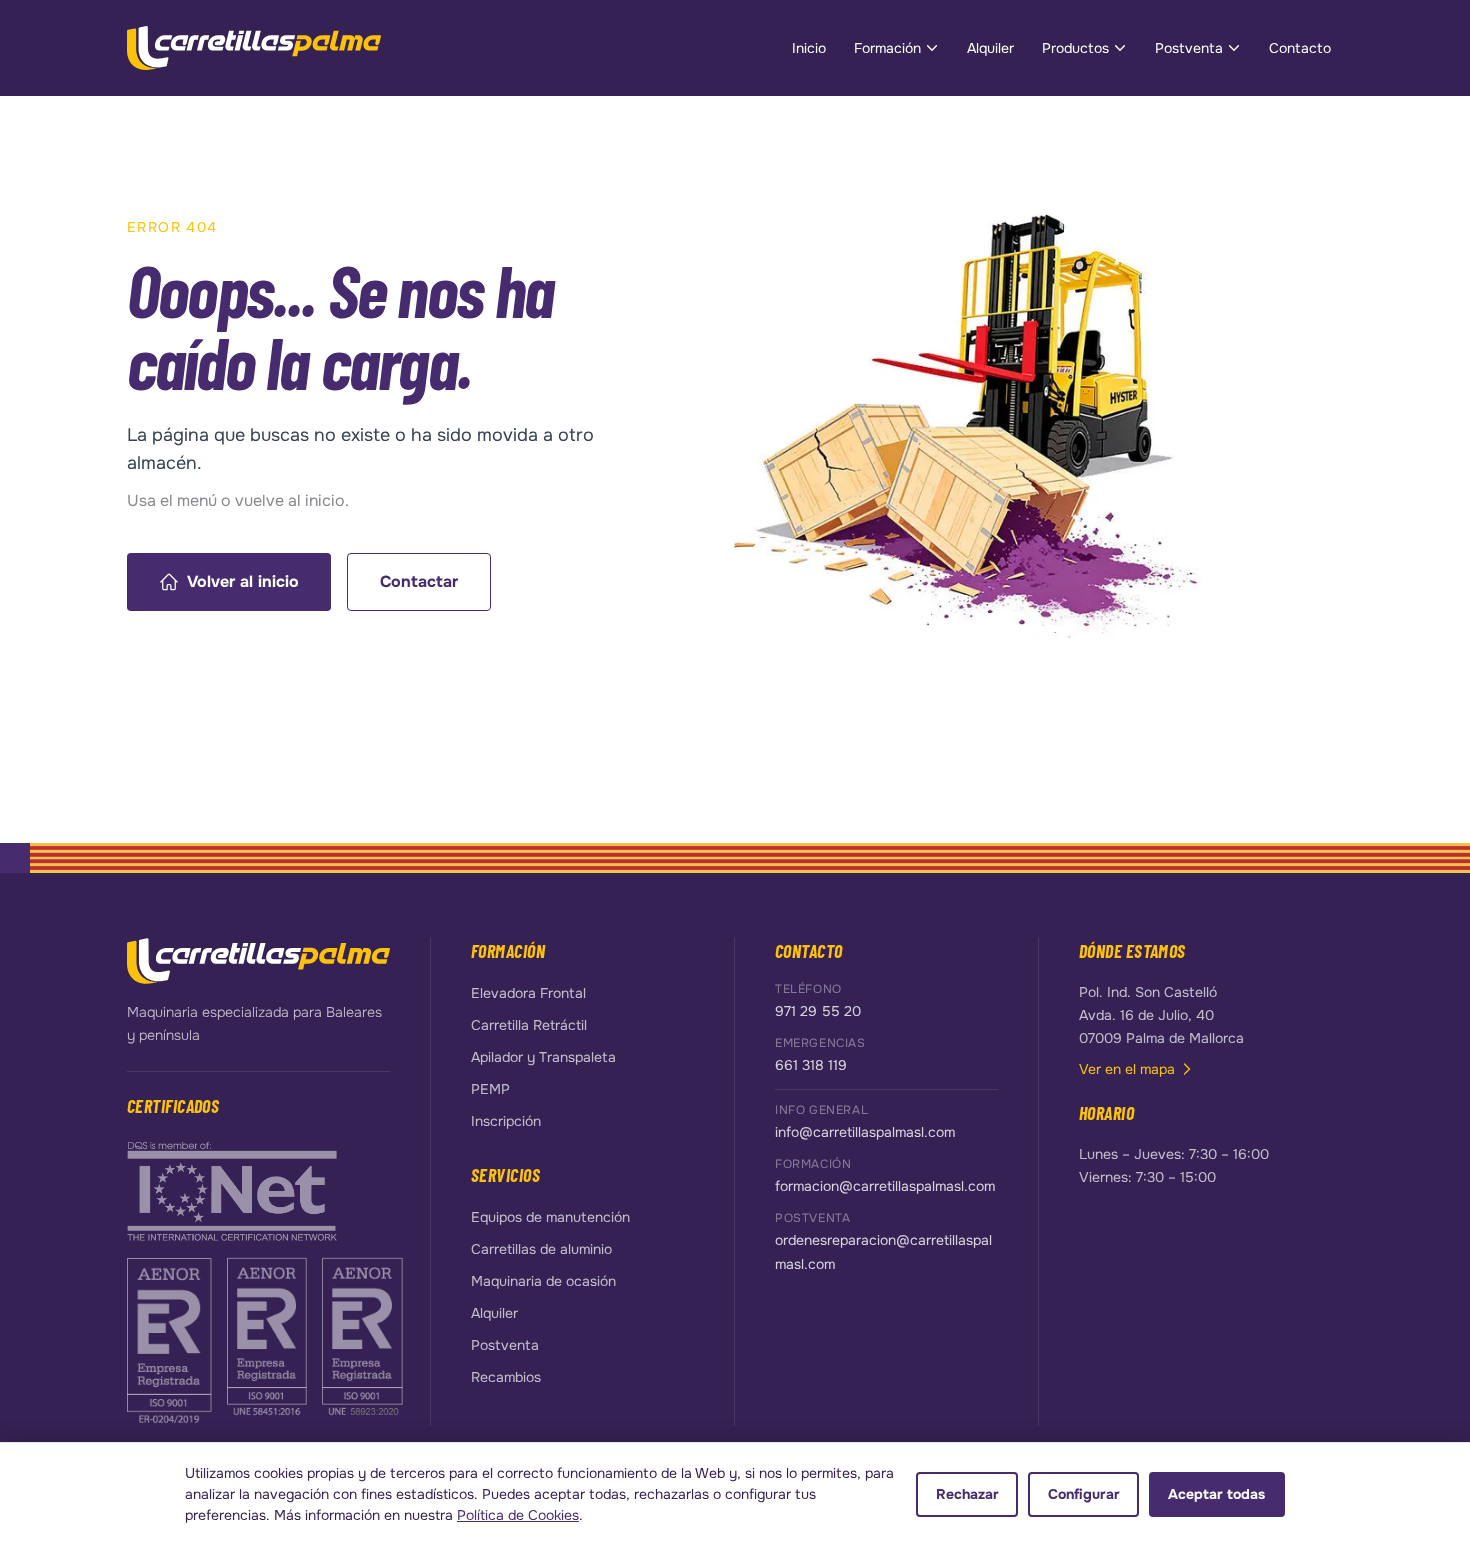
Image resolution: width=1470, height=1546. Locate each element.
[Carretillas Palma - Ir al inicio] (254, 48)
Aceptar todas (1216, 1494)
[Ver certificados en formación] (232, 1190)
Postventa (1189, 48)
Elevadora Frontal (528, 993)
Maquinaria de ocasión (543, 1281)
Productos (1075, 48)
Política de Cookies (518, 1515)
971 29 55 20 (818, 1011)
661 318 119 (811, 1065)
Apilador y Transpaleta (543, 1057)
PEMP (490, 1089)
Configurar (1084, 1494)
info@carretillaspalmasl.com (865, 1132)
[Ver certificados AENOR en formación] (171, 1339)
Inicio (809, 48)
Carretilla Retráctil (529, 1025)
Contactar (419, 581)
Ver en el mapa (1127, 1069)
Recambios (506, 1377)
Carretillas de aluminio (541, 1249)
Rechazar (967, 1494)
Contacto (1300, 48)
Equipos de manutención (550, 1217)
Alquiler (990, 48)
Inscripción (506, 1121)
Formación (887, 48)
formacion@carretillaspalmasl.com (885, 1186)
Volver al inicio (243, 581)
